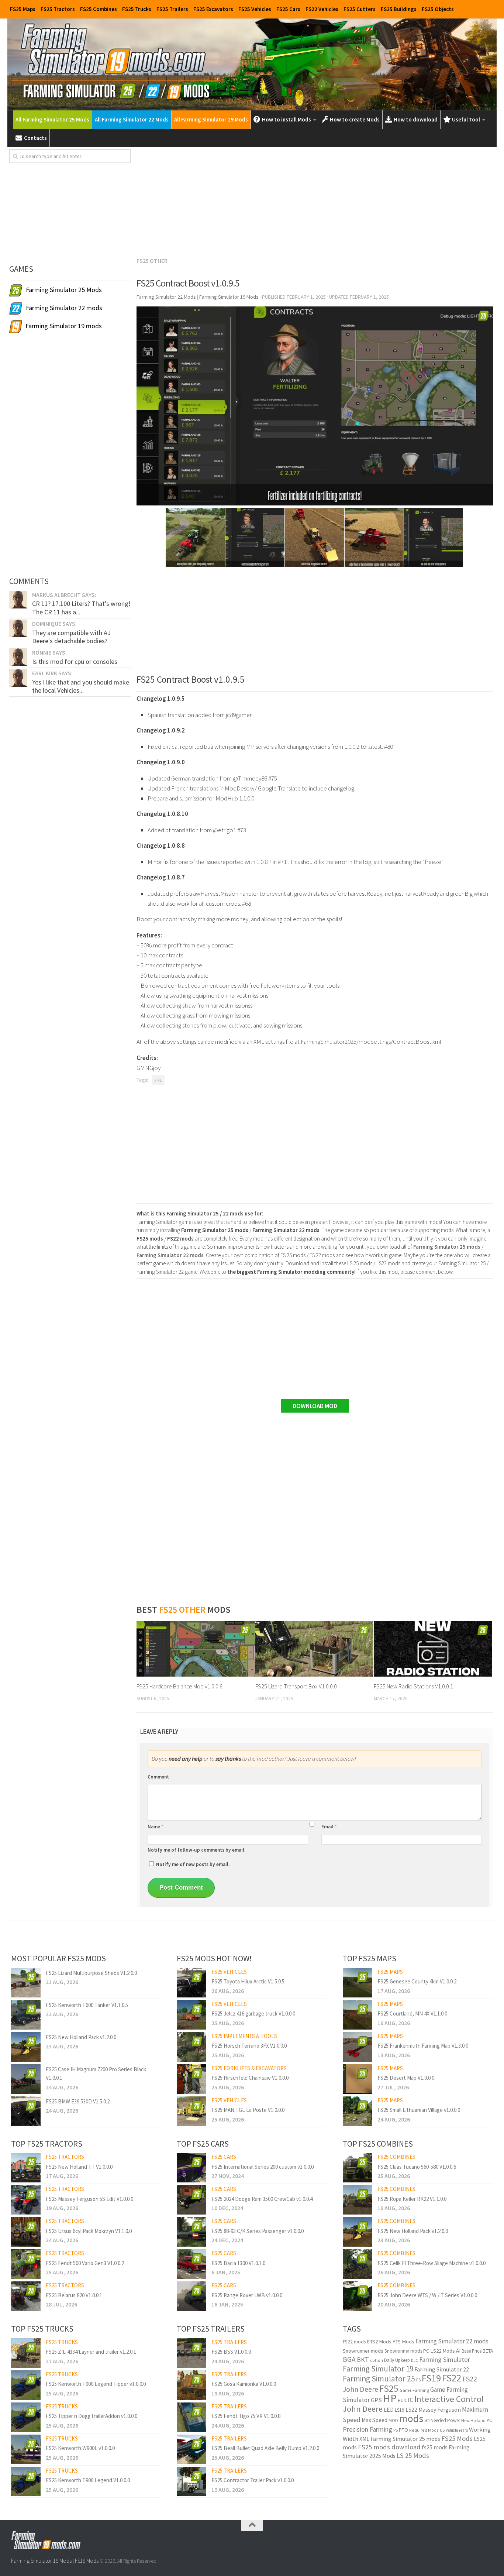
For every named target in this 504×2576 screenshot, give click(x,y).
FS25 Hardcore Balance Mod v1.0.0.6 (179, 1686)
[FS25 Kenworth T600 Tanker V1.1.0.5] (26, 2015)
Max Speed (374, 2420)
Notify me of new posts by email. (193, 1864)
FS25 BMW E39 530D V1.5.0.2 (78, 2101)
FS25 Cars (288, 9)
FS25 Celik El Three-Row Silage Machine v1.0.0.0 (431, 2263)
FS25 (389, 2388)
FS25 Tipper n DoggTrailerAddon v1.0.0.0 (92, 2416)
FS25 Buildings (399, 9)
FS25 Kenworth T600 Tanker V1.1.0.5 (87, 2005)
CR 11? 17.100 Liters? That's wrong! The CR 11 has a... (81, 608)
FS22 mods (354, 2342)
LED (389, 2410)
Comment (158, 1777)
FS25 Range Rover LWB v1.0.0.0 (247, 2295)
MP (427, 2421)
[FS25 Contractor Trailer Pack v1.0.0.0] (191, 2481)
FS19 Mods (87, 2561)
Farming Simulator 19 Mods (41, 2561)
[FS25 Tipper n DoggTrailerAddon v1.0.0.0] (26, 2417)
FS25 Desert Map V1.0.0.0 (406, 2078)
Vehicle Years (457, 2430)
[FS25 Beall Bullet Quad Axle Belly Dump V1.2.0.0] (191, 2449)
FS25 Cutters (360, 9)
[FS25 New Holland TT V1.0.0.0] (26, 2168)
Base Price (472, 2351)
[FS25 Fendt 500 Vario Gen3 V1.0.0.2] (26, 2264)
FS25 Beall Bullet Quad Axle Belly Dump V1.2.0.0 (265, 2448)
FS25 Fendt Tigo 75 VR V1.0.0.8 (246, 2416)
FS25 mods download (389, 2447)
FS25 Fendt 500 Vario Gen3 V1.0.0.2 (85, 2263)
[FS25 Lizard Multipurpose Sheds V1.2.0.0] (26, 1983)
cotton (377, 2360)
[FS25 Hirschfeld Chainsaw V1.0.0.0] (191, 2079)
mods (411, 2418)
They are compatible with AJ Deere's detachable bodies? (71, 637)
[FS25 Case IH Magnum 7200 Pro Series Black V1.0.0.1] (26, 2079)
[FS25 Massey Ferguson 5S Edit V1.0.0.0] (26, 2200)
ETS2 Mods (379, 2342)
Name (156, 1827)
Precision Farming (367, 2429)
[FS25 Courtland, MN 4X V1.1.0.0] (358, 2015)
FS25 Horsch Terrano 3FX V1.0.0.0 (249, 2046)
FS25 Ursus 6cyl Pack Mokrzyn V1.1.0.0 (89, 2231)
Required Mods (424, 2430)
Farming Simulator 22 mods (452, 2341)
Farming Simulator (445, 2359)
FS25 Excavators (213, 9)
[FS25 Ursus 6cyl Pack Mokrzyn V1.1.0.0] (26, 2232)
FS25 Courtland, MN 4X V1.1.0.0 (412, 2014)
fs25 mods (435, 2447)
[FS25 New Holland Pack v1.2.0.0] (26, 2047)
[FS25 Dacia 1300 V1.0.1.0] (191, 2264)
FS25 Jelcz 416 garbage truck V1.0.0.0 (253, 2014)
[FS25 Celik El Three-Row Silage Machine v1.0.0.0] (358, 2264)
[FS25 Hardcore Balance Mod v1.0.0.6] (196, 1649)
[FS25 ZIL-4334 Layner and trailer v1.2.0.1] (26, 2353)
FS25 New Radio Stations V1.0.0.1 (413, 1686)
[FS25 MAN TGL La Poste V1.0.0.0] (191, 2111)
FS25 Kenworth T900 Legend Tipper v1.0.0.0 (96, 2384)
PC (489, 2420)
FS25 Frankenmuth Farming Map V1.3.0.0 (423, 2046)
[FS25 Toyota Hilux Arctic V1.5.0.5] (191, 1983)
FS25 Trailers (172, 9)
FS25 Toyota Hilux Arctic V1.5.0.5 (248, 1981)
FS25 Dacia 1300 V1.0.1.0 (238, 2263)
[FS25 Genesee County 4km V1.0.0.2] (358, 1983)
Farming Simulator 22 (442, 2369)
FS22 (452, 2378)
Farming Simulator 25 (379, 2379)
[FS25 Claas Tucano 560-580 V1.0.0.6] (358, 2168)
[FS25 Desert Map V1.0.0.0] (358, 2079)
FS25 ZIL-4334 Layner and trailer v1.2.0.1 (91, 2352)
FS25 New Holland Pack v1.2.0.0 (81, 2037)
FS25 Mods (457, 2438)
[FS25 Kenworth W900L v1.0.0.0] (26, 2449)
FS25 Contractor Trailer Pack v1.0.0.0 (253, 2480)
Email (329, 1827)
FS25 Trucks (137, 9)
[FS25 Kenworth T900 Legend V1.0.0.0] (26, 2481)
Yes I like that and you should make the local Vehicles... (81, 686)
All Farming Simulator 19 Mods (211, 119)
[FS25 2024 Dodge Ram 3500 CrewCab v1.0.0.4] (191, 2200)
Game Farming (414, 2390)
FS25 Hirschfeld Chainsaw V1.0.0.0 (250, 2078)
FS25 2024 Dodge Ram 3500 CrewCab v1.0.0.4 (262, 2199)
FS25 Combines (99, 9)
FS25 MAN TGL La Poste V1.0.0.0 (248, 2110)
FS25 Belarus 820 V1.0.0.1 (74, 2295)
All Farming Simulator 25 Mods (52, 119)
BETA (488, 2351)
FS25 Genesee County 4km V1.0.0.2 (417, 1981)
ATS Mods (403, 2342)
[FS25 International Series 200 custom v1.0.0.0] (191, 2168)
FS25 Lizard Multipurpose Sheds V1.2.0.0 (91, 1973)
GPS (376, 2400)
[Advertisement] (315, 201)
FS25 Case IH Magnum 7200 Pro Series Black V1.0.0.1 (96, 2074)
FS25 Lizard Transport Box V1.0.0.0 (296, 1686)
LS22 (411, 2410)
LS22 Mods (443, 2351)
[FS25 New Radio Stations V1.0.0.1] (433, 1649)
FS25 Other (152, 261)
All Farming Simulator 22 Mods (132, 119)
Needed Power (445, 2420)
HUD (402, 2400)
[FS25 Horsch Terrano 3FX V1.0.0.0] (191, 2047)
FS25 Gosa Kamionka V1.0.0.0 (244, 2384)
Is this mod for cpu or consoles (75, 661)
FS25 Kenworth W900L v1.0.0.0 (80, 2448)
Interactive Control (449, 2399)
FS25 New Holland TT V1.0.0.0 (79, 2167)
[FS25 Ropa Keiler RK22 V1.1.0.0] (358, 2200)
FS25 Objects (438, 9)
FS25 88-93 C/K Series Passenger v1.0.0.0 (258, 2231)
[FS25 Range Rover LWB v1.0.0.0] (191, 2296)
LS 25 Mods (413, 2455)
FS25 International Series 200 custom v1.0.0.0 (263, 2167)
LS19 (400, 2410)
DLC (415, 2360)
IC (410, 2400)
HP (390, 2398)
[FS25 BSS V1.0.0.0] (191, 2353)
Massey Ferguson (440, 2410)
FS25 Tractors (58, 9)
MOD (393, 2420)
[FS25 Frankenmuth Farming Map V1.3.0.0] (358, 2047)
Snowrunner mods (363, 2351)
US (442, 2430)
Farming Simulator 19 (378, 2369)
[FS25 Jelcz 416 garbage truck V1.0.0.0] (191, 2015)
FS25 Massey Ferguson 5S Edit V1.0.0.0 (89, 2199)
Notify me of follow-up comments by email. (196, 1850)
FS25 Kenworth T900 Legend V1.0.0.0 (88, 2480)
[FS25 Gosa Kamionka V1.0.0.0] (191, 2385)
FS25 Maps (23, 9)
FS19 (431, 2378)
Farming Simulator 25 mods (405, 2439)
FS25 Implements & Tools (244, 2036)
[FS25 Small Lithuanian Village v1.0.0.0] (358, 2111)
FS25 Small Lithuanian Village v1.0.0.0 (419, 2110)
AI (458, 2351)
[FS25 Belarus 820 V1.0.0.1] (26, 2296)
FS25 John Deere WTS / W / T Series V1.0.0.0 (427, 2295)
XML (158, 1080)
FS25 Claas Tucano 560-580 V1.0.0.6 (417, 2167)
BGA (349, 2359)
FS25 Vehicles (255, 9)
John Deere (363, 2409)
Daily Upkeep (397, 2360)
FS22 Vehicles (322, 9)
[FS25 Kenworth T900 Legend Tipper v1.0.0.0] (26, 2385)
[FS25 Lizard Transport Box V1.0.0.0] (315, 1649)
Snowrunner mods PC (407, 2351)
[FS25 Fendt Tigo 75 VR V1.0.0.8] (191, 2417)
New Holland (473, 2420)
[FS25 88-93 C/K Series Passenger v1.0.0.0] (191, 2232)
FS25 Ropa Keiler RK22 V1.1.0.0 (412, 2199)
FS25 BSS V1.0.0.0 (231, 2352)
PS (396, 2430)
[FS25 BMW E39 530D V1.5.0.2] (26, 2111)
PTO (403, 2430)
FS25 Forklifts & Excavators (249, 2068)
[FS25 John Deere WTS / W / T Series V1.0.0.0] (358, 2296)
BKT (363, 2359)
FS (418, 2380)
